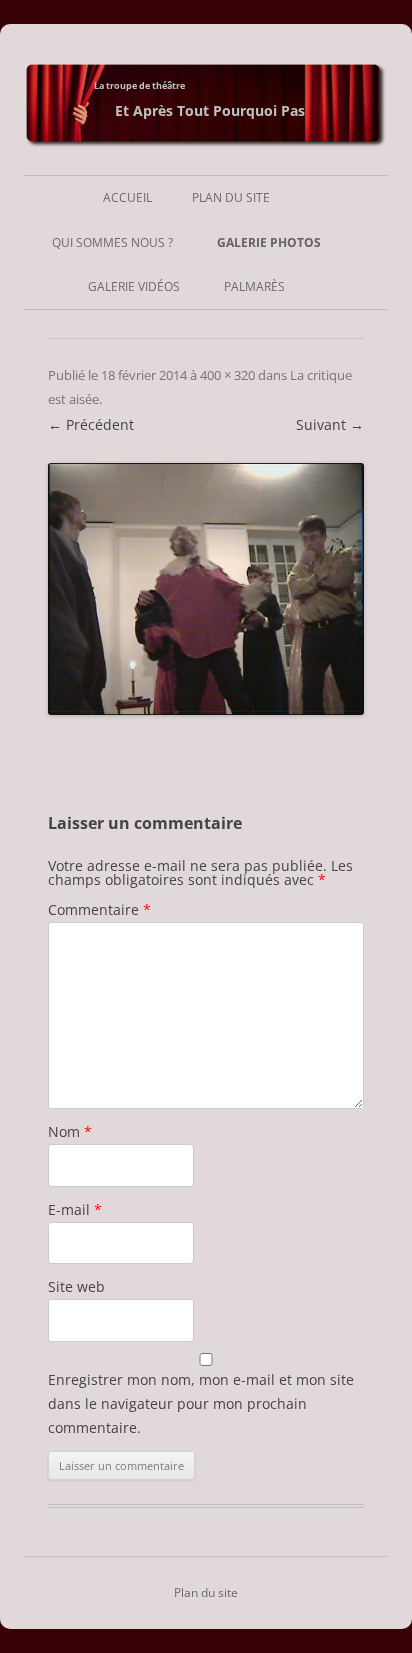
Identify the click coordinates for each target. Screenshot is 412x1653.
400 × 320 (227, 375)
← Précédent (91, 424)
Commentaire (99, 909)
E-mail (75, 1209)
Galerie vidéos (134, 286)
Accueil (127, 197)
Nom (70, 1131)
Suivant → (330, 424)
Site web (76, 1286)
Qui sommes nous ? (112, 242)
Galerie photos (269, 242)
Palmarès (254, 286)
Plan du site (231, 197)
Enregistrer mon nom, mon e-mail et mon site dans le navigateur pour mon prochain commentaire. (201, 1403)
